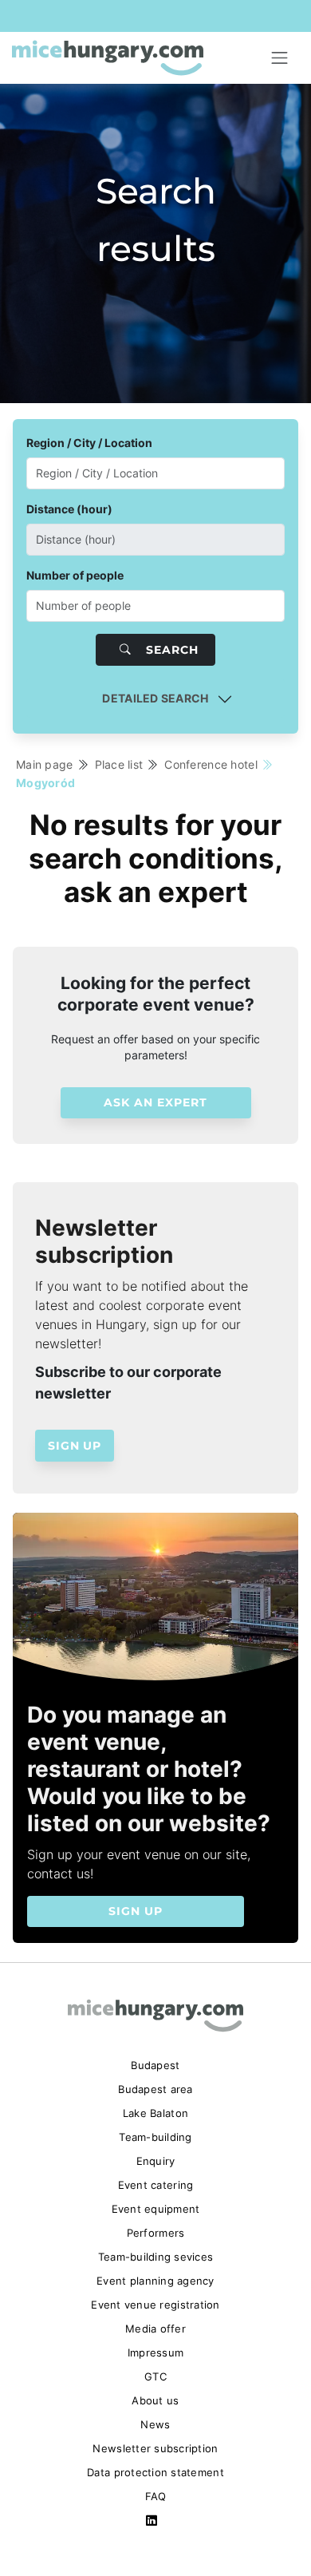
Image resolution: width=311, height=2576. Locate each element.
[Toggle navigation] (280, 58)
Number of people (75, 575)
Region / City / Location (89, 443)
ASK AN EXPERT (155, 1102)
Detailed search (155, 698)
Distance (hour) (69, 509)
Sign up (75, 1446)
